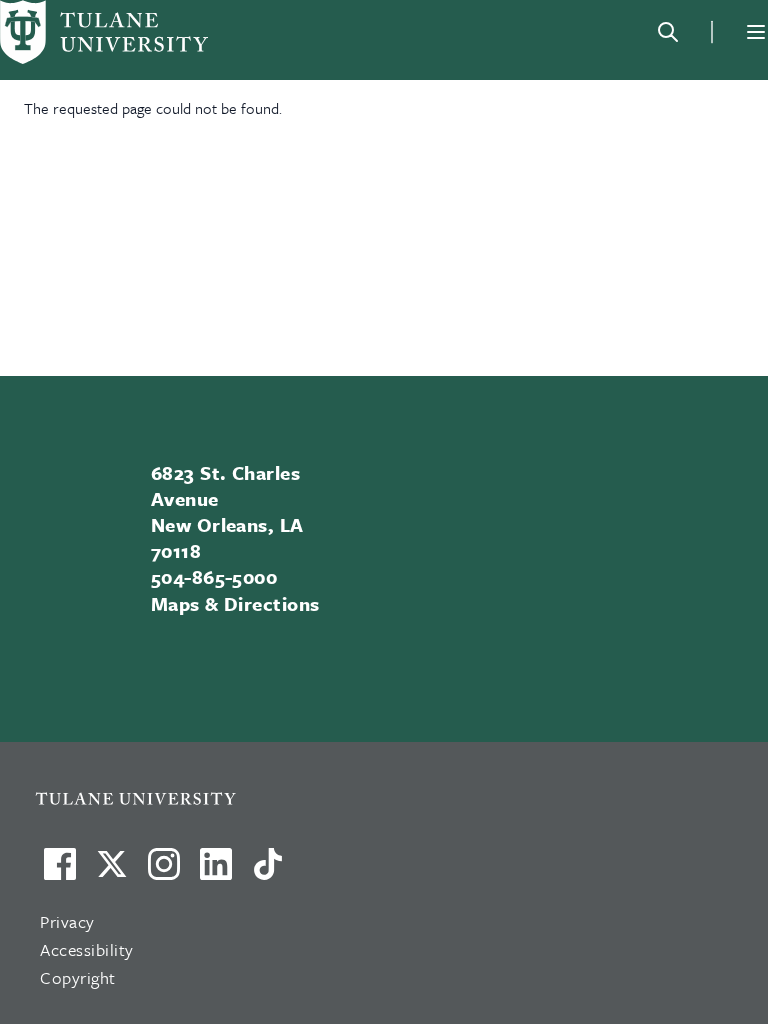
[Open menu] (756, 32)
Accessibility (87, 949)
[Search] (668, 32)
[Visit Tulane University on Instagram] (164, 872)
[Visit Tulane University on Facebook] (60, 872)
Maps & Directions (235, 603)
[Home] (104, 32)
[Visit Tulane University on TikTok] (268, 872)
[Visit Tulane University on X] (112, 872)
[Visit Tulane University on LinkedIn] (216, 872)
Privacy (67, 921)
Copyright (78, 977)
